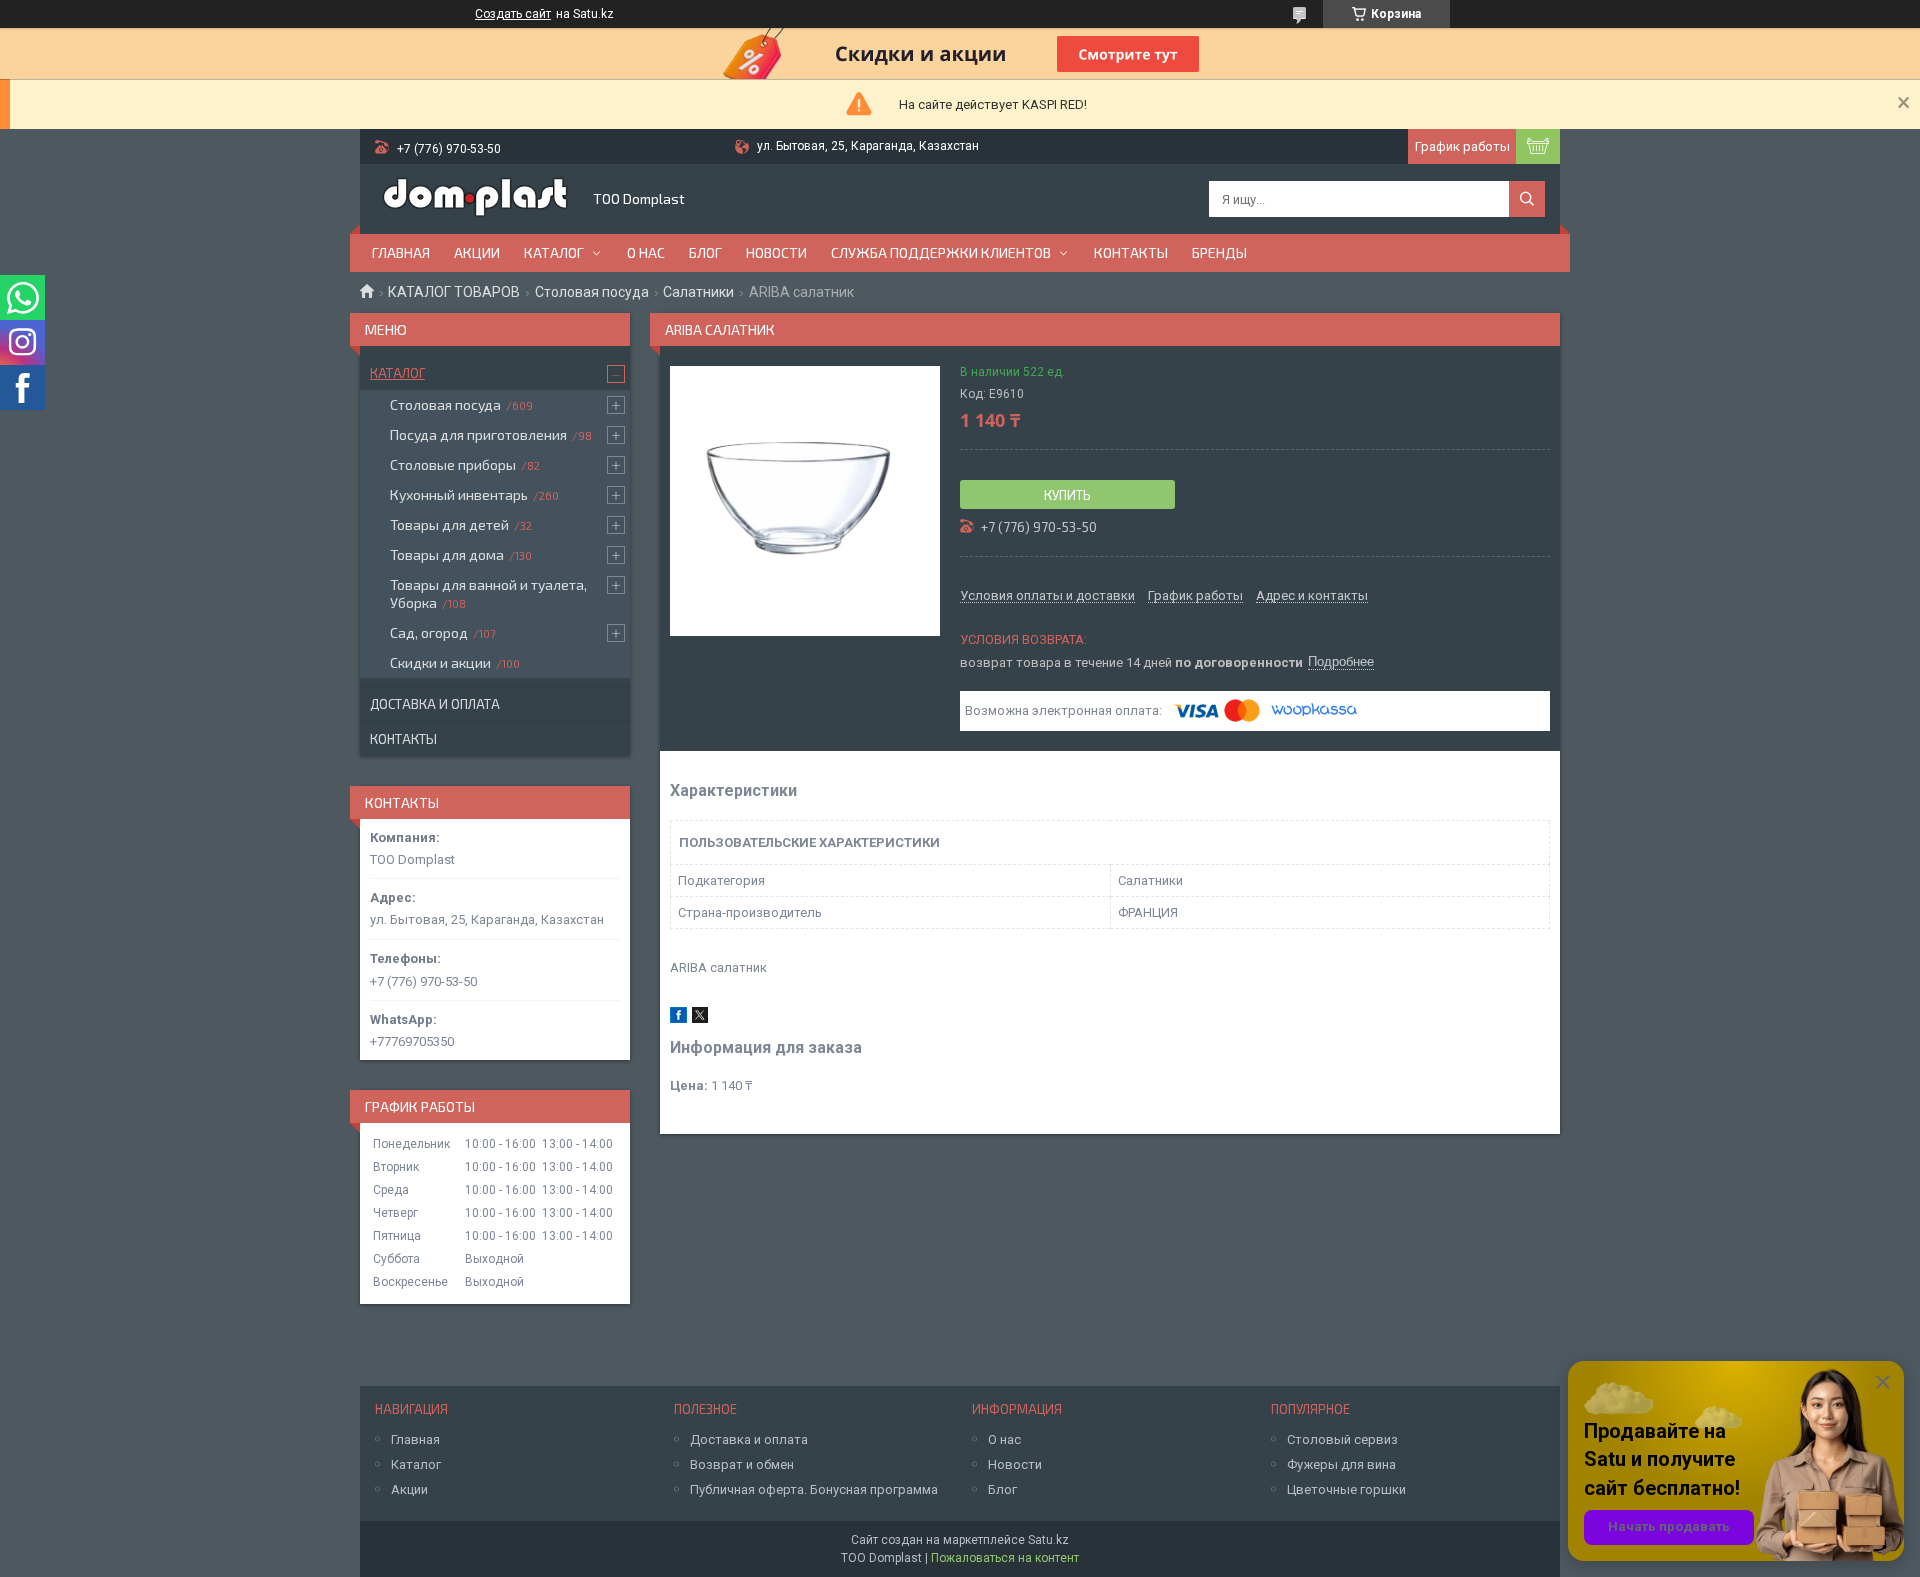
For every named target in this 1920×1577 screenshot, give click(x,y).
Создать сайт (513, 14)
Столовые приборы (453, 464)
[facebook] (678, 1018)
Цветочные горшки (1346, 1489)
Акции (477, 252)
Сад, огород (429, 632)
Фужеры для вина (1341, 1464)
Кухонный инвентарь (459, 494)
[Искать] (1527, 199)
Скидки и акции (440, 662)
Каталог (554, 252)
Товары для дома (447, 554)
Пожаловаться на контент (1005, 1558)
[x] (700, 1018)
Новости (776, 252)
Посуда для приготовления (478, 434)
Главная (401, 252)
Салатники (698, 292)
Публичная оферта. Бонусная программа (814, 1489)
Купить (1067, 495)
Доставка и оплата (435, 704)
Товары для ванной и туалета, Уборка (488, 593)
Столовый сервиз (1342, 1439)
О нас (646, 252)
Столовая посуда (592, 292)
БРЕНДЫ (1219, 252)
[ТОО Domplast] (475, 199)
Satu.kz (1048, 1540)
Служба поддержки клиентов (941, 252)
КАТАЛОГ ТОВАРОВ (454, 292)
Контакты (1131, 252)
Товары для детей (449, 524)
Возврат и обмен (742, 1464)
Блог (705, 252)
